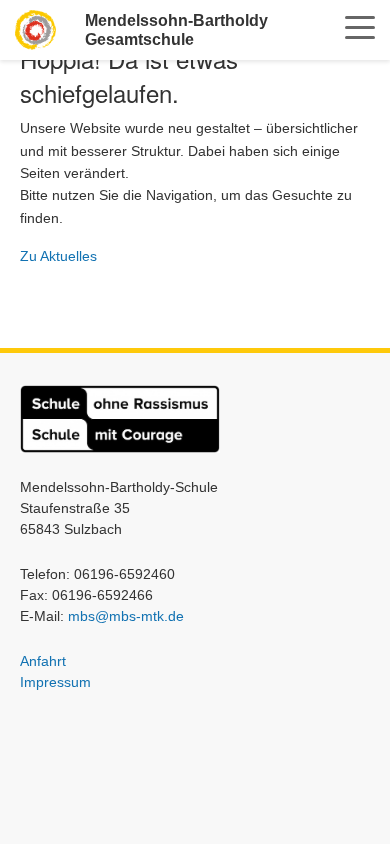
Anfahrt (43, 661)
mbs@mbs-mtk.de (126, 616)
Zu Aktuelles (58, 256)
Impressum (55, 682)
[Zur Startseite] (35, 29)
